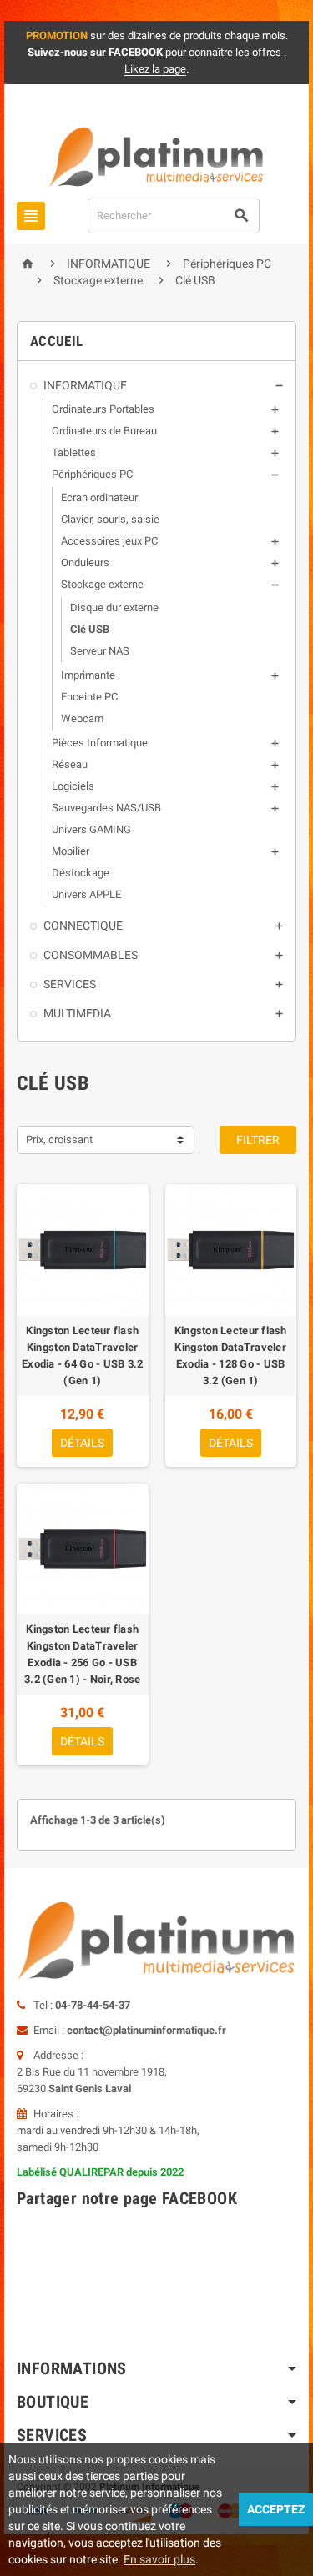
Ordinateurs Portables (103, 409)
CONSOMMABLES (91, 955)
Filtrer (258, 1140)
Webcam (82, 718)
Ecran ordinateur (99, 497)
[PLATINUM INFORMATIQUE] (156, 156)
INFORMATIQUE (85, 385)
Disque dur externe (114, 608)
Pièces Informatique (100, 743)
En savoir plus (159, 2559)
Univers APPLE (86, 894)
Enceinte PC (89, 697)
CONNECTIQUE (83, 926)
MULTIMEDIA (77, 1013)
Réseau (70, 764)
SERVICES (70, 984)
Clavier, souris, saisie (110, 519)
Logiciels (73, 786)
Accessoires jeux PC (109, 541)
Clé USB (90, 629)
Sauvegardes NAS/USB (106, 808)
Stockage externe (102, 584)
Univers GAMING (91, 829)
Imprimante (88, 675)
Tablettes (74, 452)
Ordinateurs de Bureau (104, 431)
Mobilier (71, 851)
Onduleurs (85, 562)
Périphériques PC (92, 474)
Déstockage (81, 873)
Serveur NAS (100, 651)
